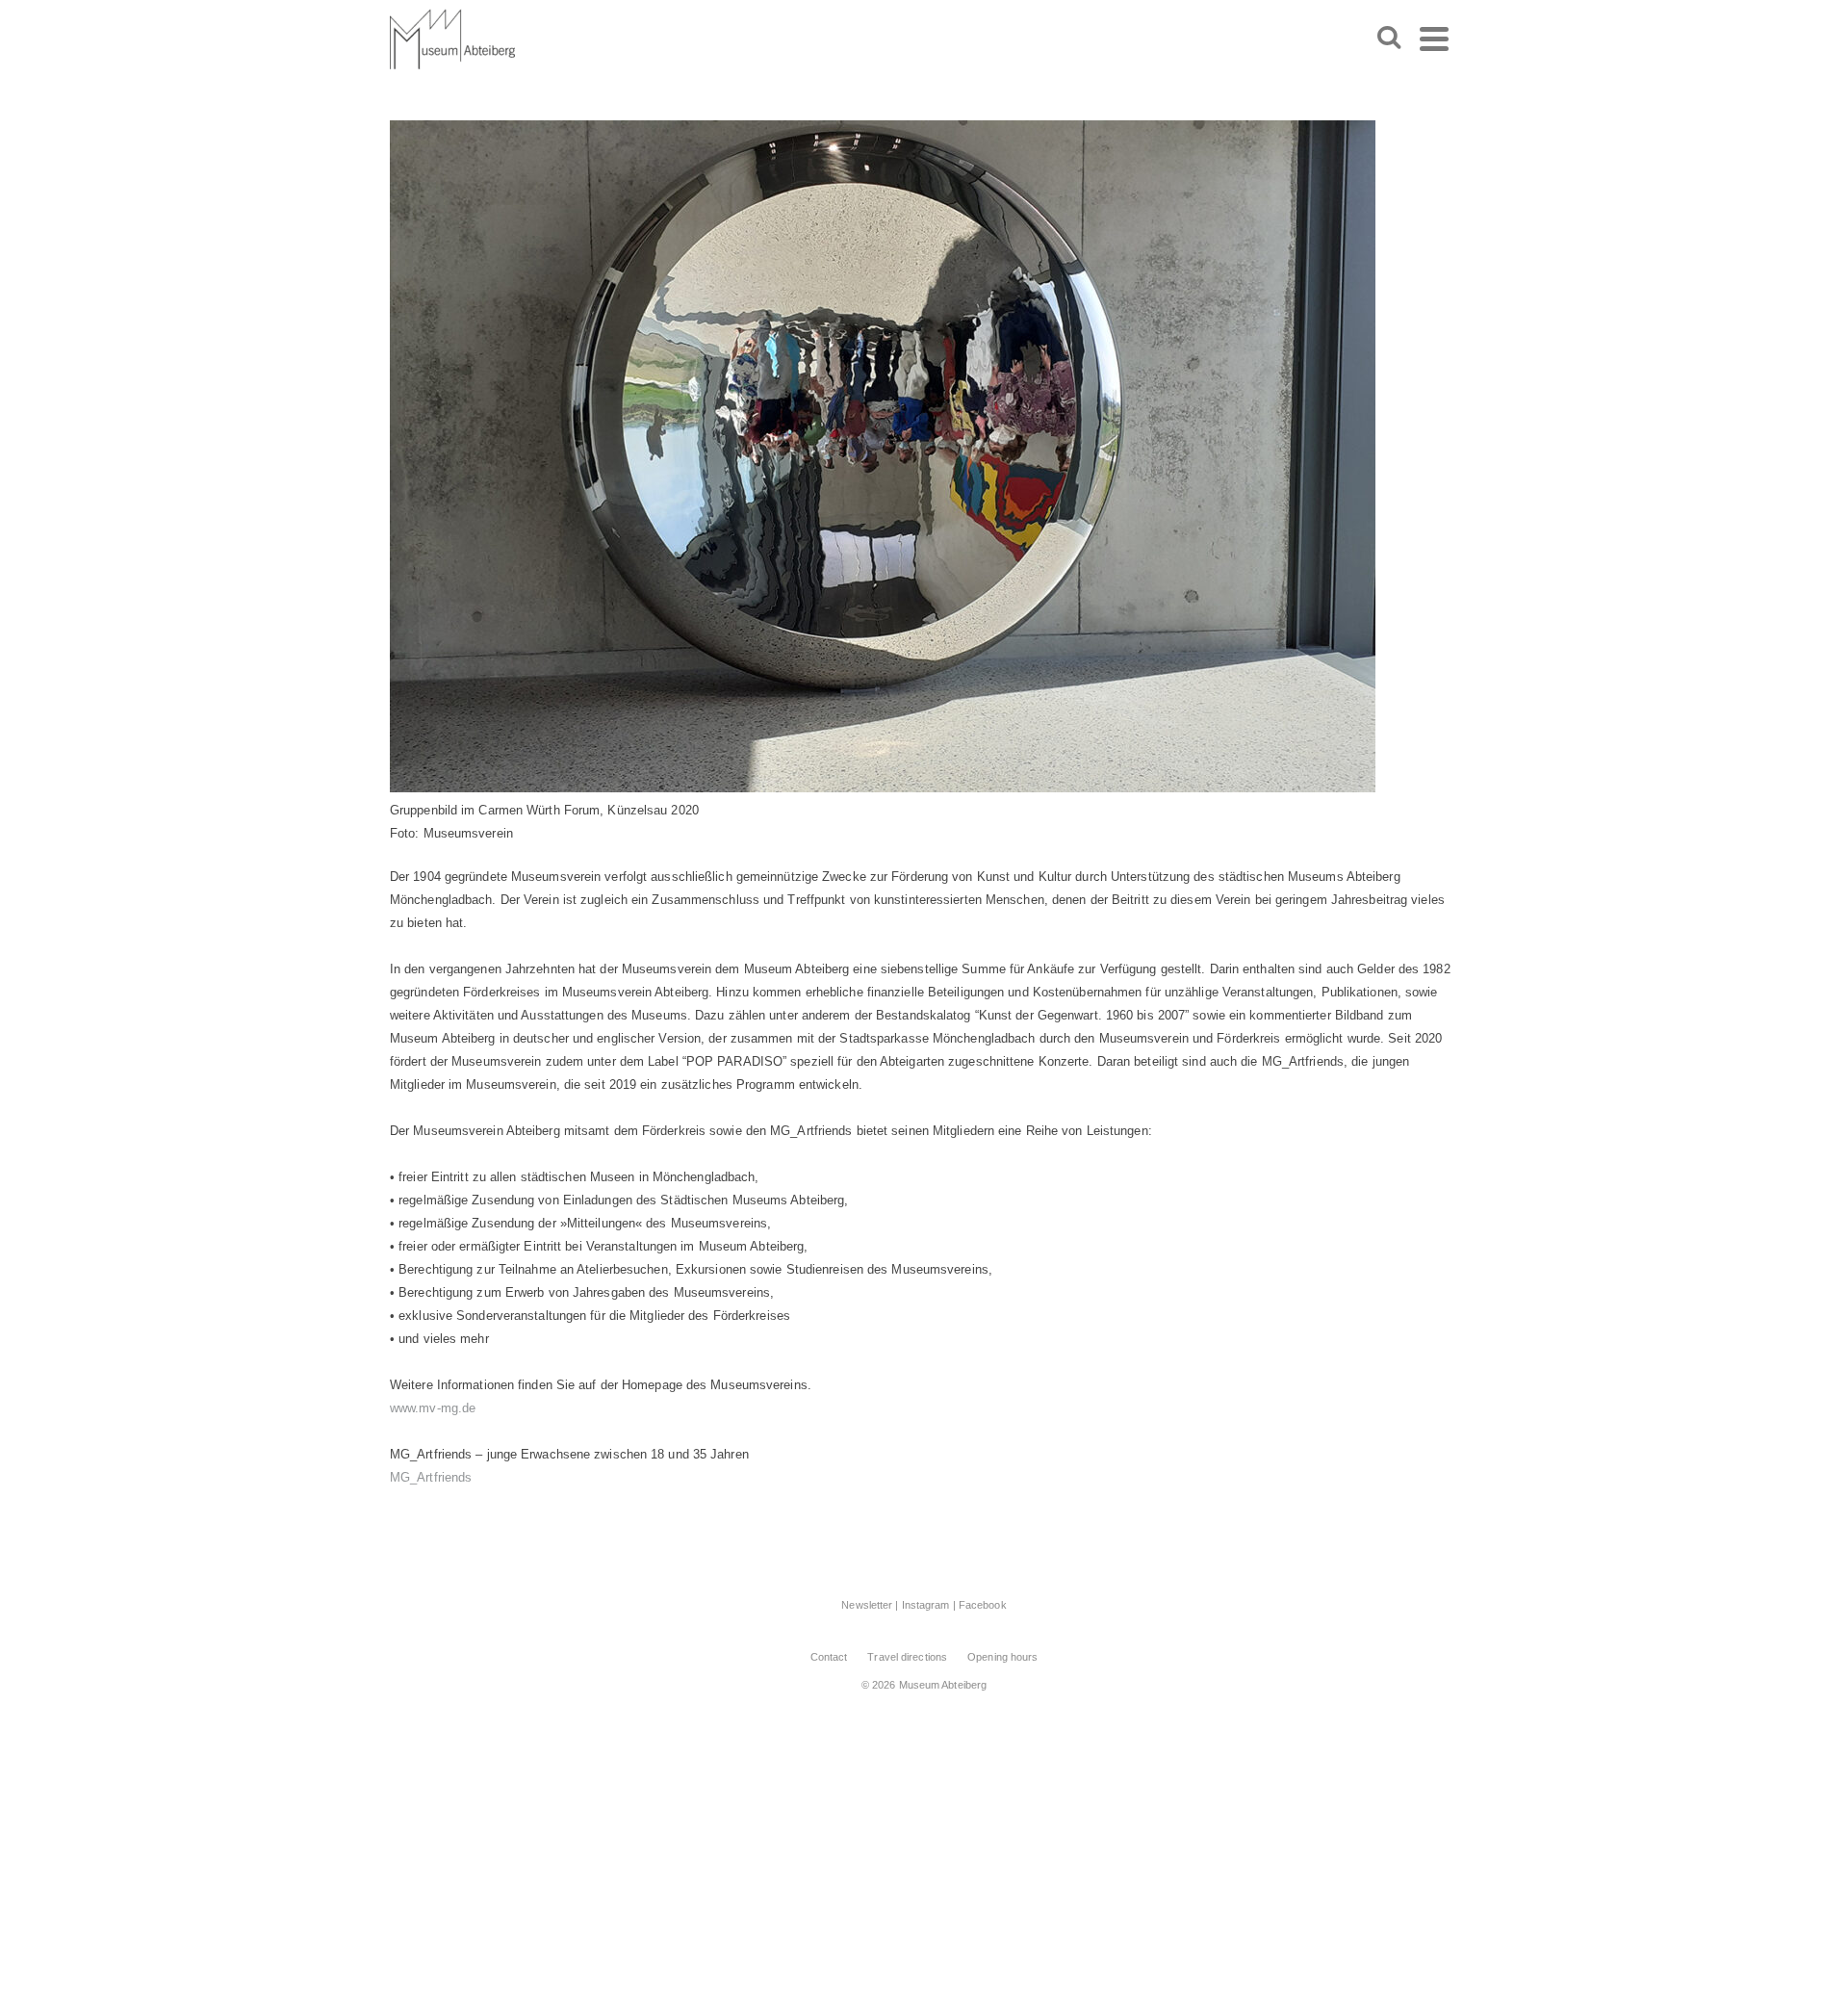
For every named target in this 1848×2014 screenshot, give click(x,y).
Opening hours (1002, 1657)
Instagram (926, 1605)
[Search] (1389, 39)
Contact (829, 1657)
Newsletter (867, 1605)
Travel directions (907, 1657)
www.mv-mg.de (433, 1408)
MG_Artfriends (431, 1477)
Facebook (983, 1605)
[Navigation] (1434, 39)
